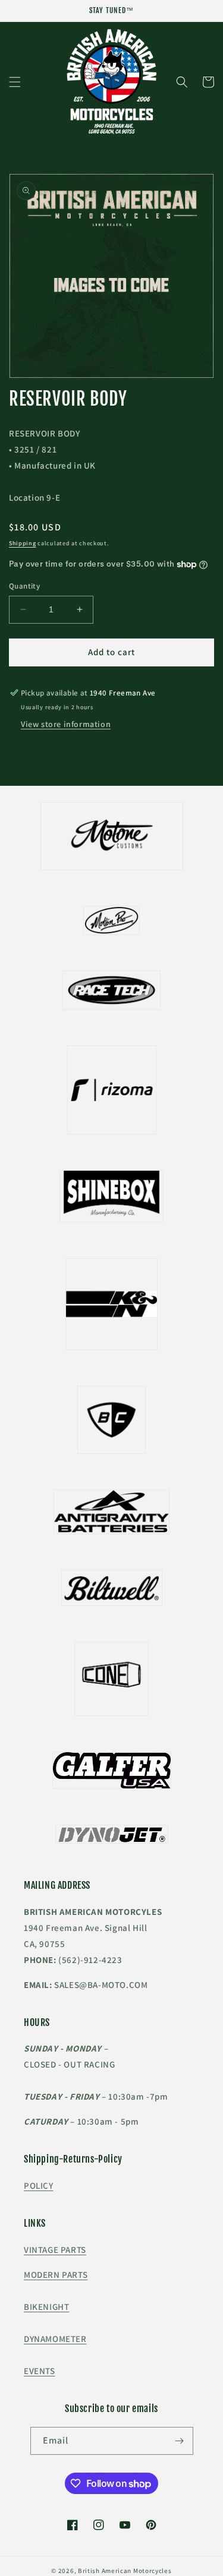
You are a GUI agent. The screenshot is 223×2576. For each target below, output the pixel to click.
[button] (15, 82)
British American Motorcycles (125, 2571)
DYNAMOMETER (55, 2339)
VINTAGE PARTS (55, 2250)
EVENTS (40, 2371)
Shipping (23, 543)
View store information (66, 724)
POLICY (39, 2185)
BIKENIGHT (46, 2307)
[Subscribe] (180, 2441)
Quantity (24, 586)
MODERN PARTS (56, 2275)
